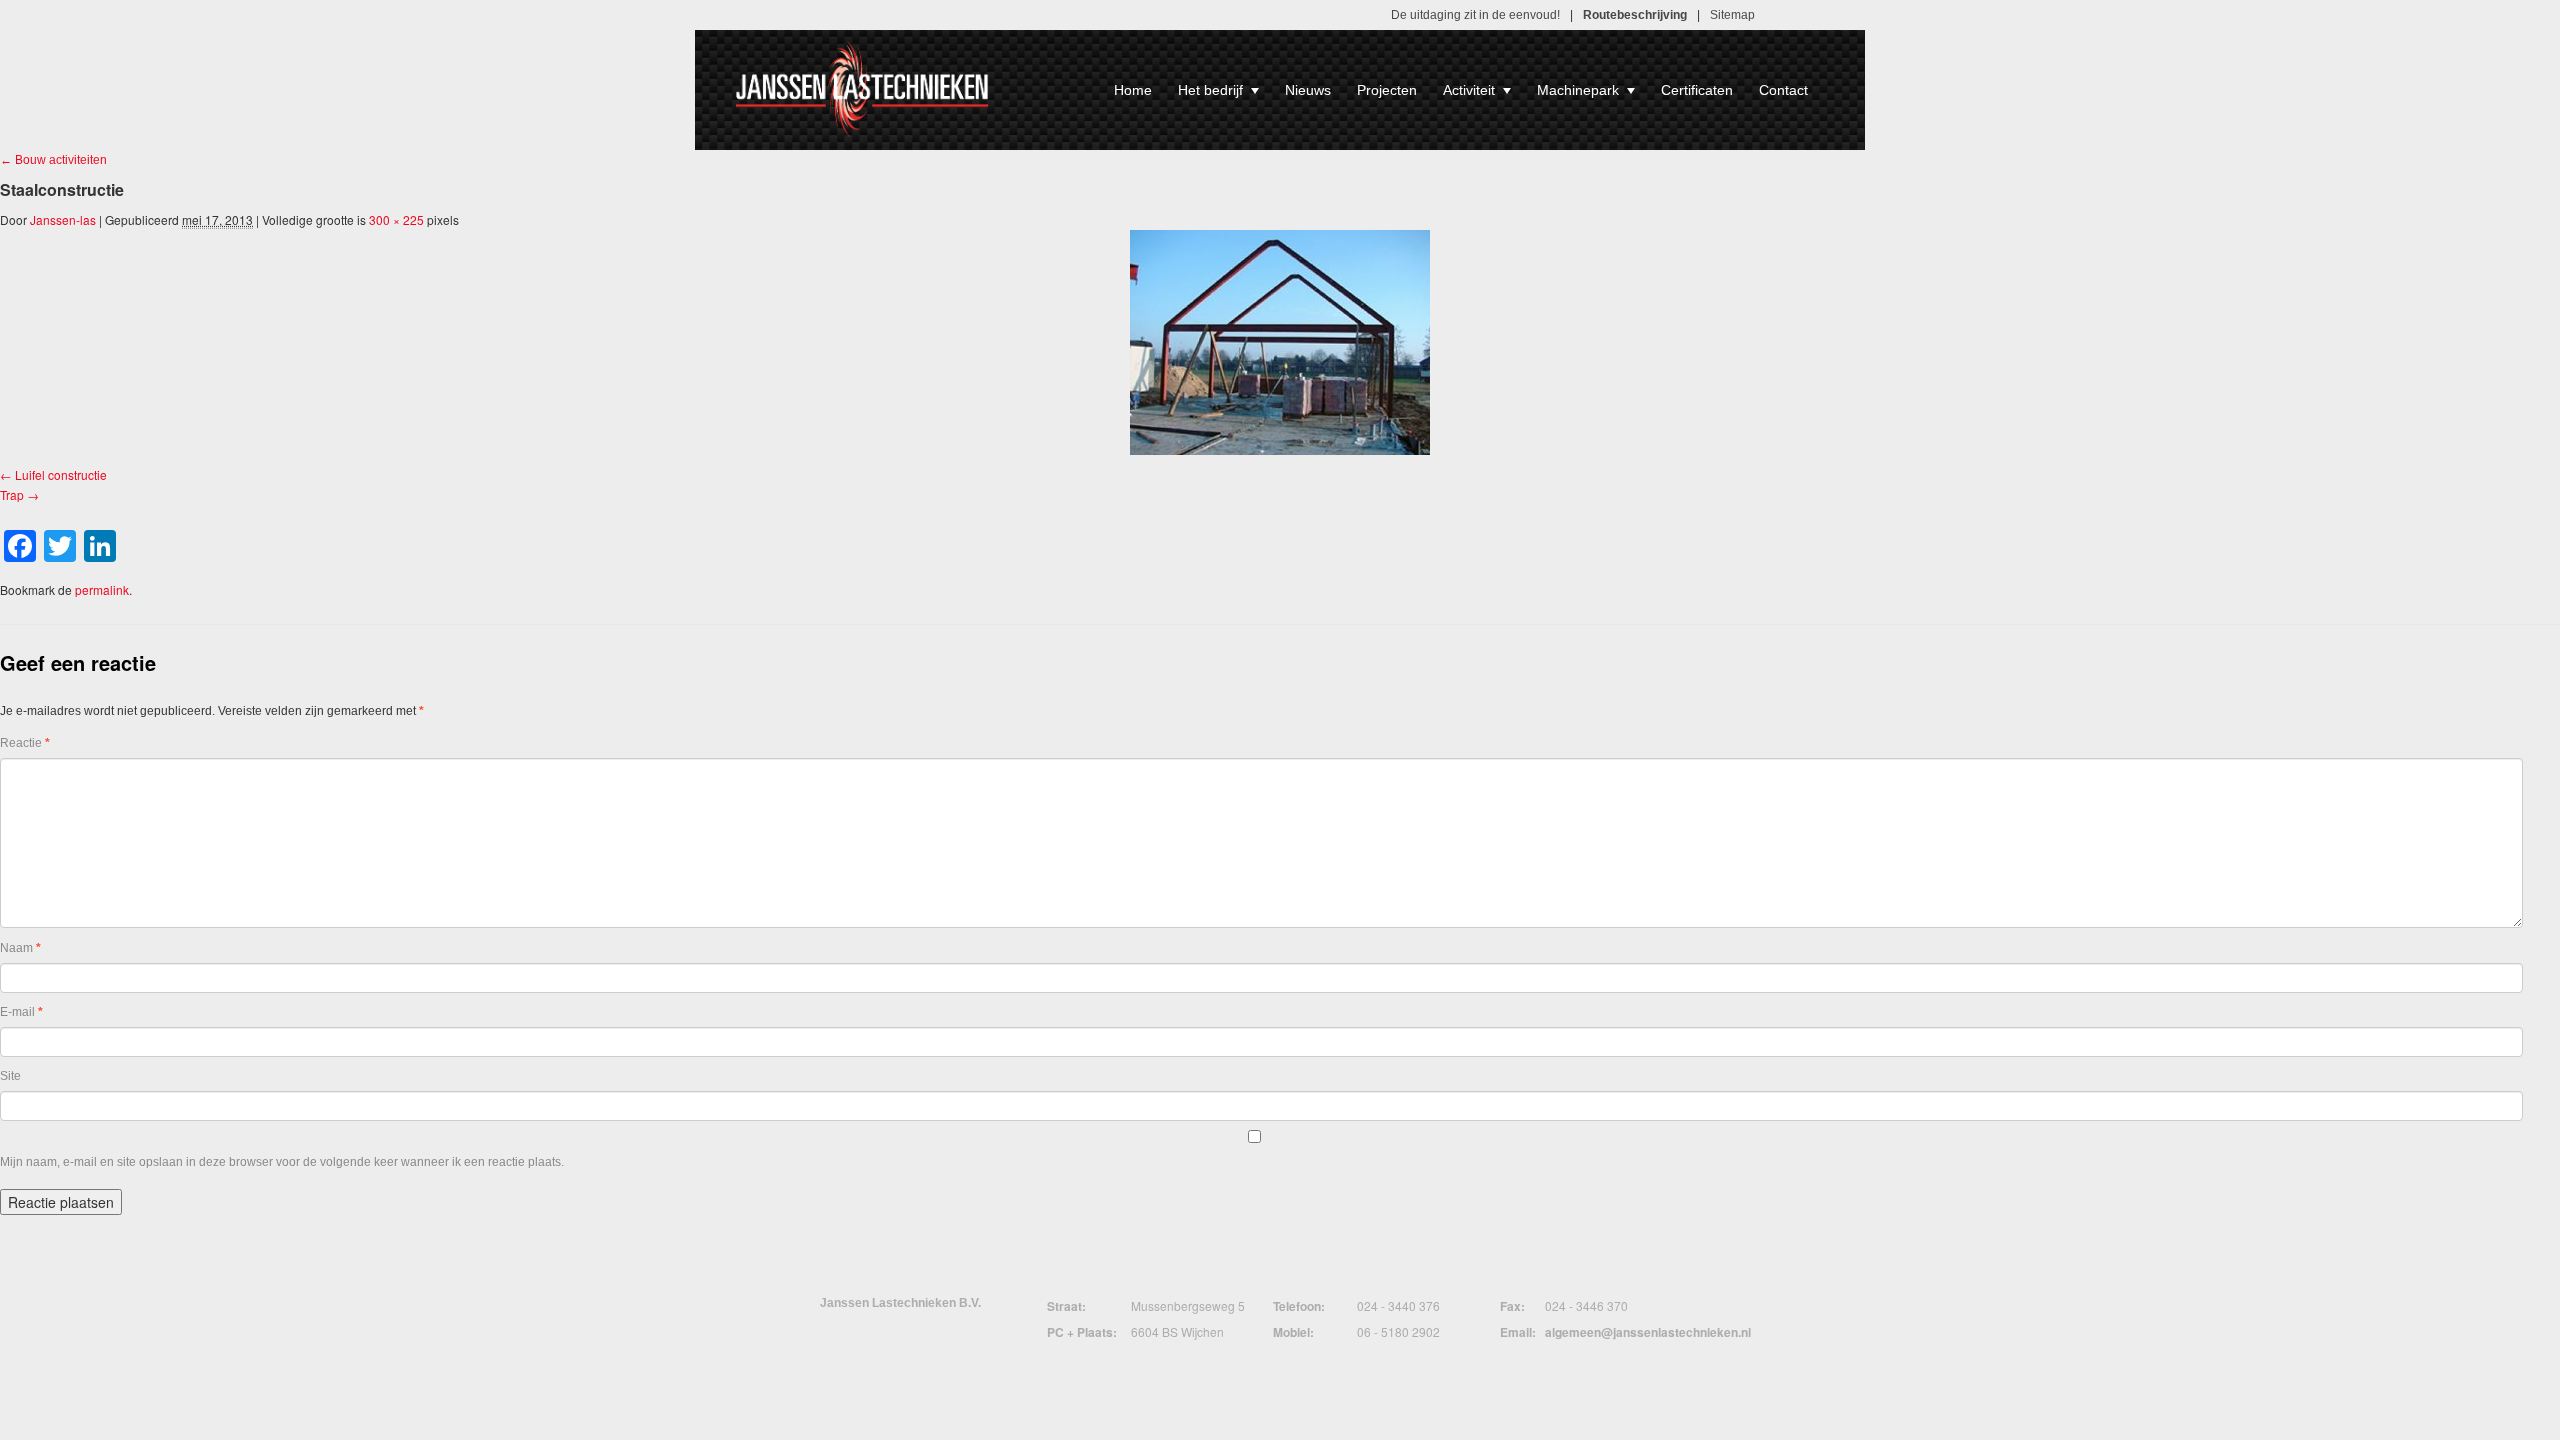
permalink (102, 589)
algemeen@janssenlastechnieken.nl (1648, 1332)
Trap (12, 494)
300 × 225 (396, 219)
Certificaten (1697, 90)
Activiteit (1469, 90)
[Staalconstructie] (1280, 342)
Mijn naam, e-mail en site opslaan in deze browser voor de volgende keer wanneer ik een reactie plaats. (282, 1162)
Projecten (1387, 90)
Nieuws (1308, 90)
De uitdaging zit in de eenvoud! (1475, 15)
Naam (20, 948)
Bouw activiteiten (53, 160)
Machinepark (1578, 90)
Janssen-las (63, 219)
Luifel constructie (61, 474)
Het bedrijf (1210, 90)
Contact (1783, 90)
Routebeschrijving (1635, 15)
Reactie (25, 743)
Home (1133, 90)
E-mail (21, 1012)
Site (10, 1076)
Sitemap (1732, 15)
